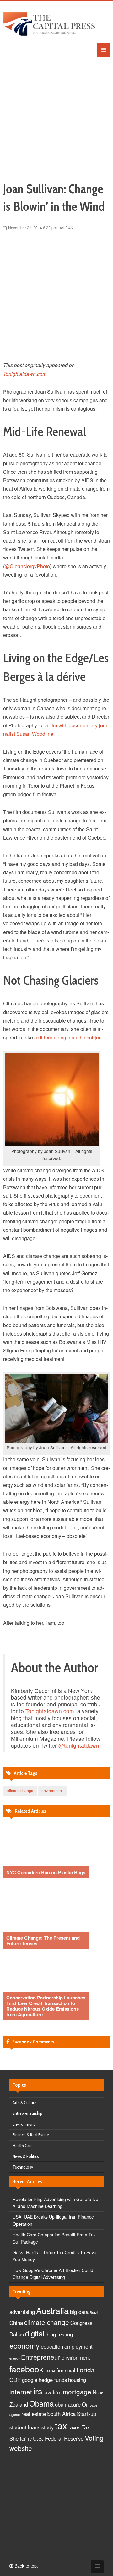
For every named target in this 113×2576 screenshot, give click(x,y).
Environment (24, 2124)
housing (77, 2380)
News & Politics (26, 2156)
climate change (20, 1790)
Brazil (94, 2313)
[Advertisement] (56, 113)
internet (21, 2392)
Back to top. (26, 2566)
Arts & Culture (24, 2103)
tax (61, 2425)
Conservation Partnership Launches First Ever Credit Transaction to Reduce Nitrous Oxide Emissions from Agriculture (46, 2006)
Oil (85, 2404)
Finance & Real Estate (31, 2135)
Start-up (86, 2414)
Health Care (23, 2146)
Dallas (17, 2334)
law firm (52, 2392)
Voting (94, 2438)
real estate (34, 2414)
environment (52, 1790)
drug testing (59, 2334)
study (48, 2427)
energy (15, 2358)
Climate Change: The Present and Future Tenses (43, 1941)
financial (66, 2370)
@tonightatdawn (79, 1745)
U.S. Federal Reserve (58, 2438)
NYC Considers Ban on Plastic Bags (46, 1872)
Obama (41, 2403)
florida (86, 2370)
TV (30, 2439)
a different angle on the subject (68, 1037)
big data (79, 2312)
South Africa (61, 2414)
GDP (15, 2380)
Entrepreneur (41, 2357)
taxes (74, 2427)
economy (24, 2345)
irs (38, 2391)
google (30, 2380)
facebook (26, 2369)
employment (78, 2346)
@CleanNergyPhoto (27, 566)
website (21, 2448)
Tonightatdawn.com (25, 374)
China (16, 2323)
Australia (52, 2310)
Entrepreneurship (27, 2113)
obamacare (68, 2404)
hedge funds (53, 2380)
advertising (22, 2312)
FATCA (50, 2371)
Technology (23, 2167)
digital (35, 2333)
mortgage (77, 2392)
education (52, 2346)
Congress (81, 2323)
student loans (25, 2427)
